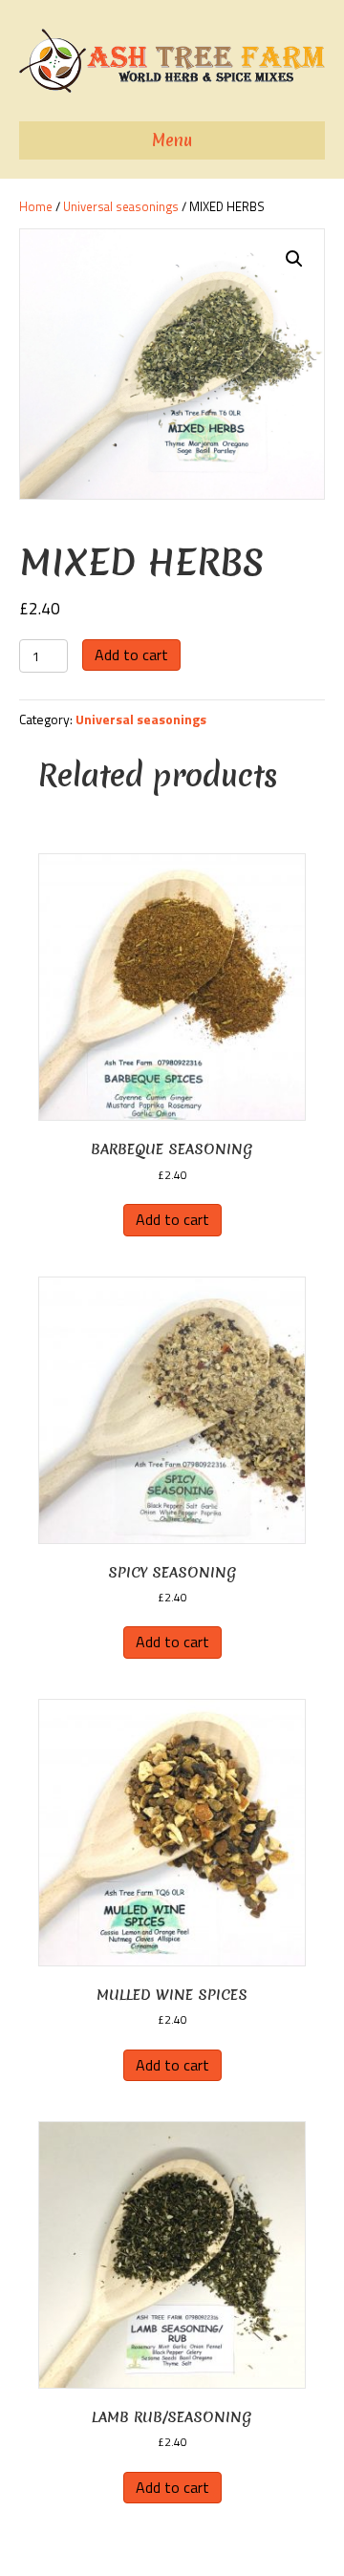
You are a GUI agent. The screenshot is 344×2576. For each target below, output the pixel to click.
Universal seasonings (121, 206)
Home (36, 206)
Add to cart (131, 655)
